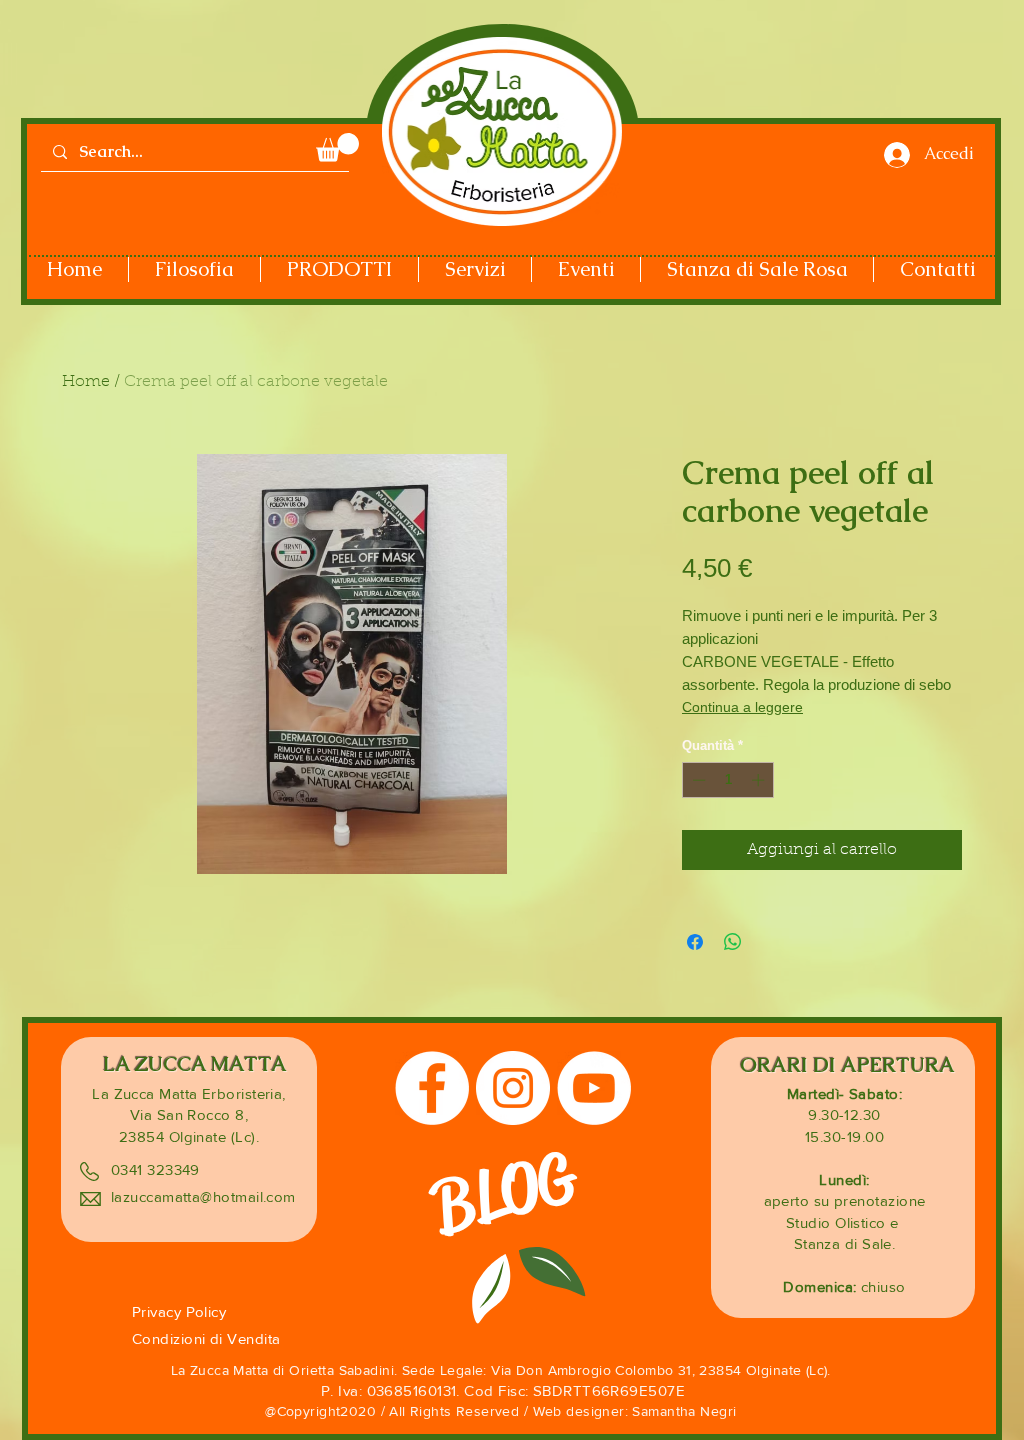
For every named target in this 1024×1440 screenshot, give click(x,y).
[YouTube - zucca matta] (594, 1088)
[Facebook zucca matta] (432, 1088)
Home (86, 382)
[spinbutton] (728, 780)
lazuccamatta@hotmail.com (203, 1196)
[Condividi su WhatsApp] (733, 942)
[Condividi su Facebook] (695, 942)
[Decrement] (697, 780)
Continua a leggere (742, 707)
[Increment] (760, 780)
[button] (337, 147)
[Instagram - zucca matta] (513, 1088)
